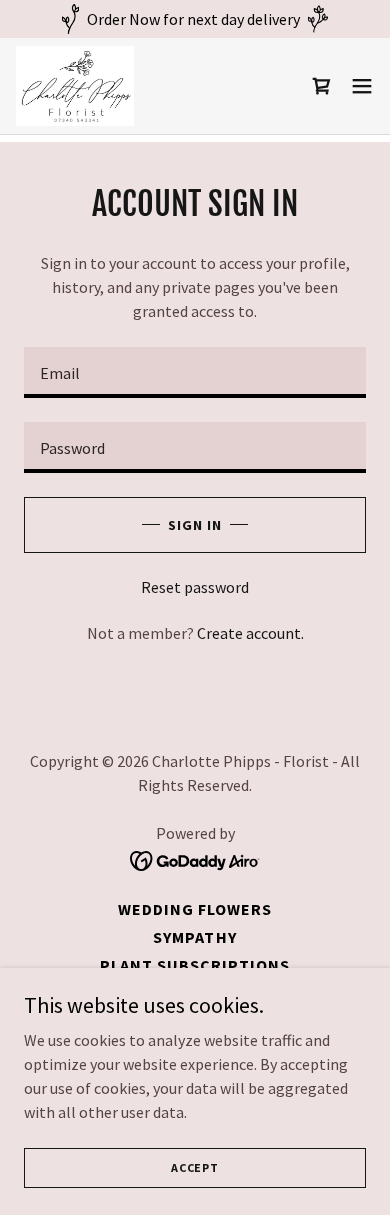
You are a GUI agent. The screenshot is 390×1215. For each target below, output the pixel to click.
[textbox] (195, 372)
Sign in (194, 525)
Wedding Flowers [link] (195, 909)
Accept (195, 1167)
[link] (75, 86)
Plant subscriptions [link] (195, 965)
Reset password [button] (195, 587)
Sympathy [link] (194, 937)
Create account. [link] (250, 633)
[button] (362, 86)
